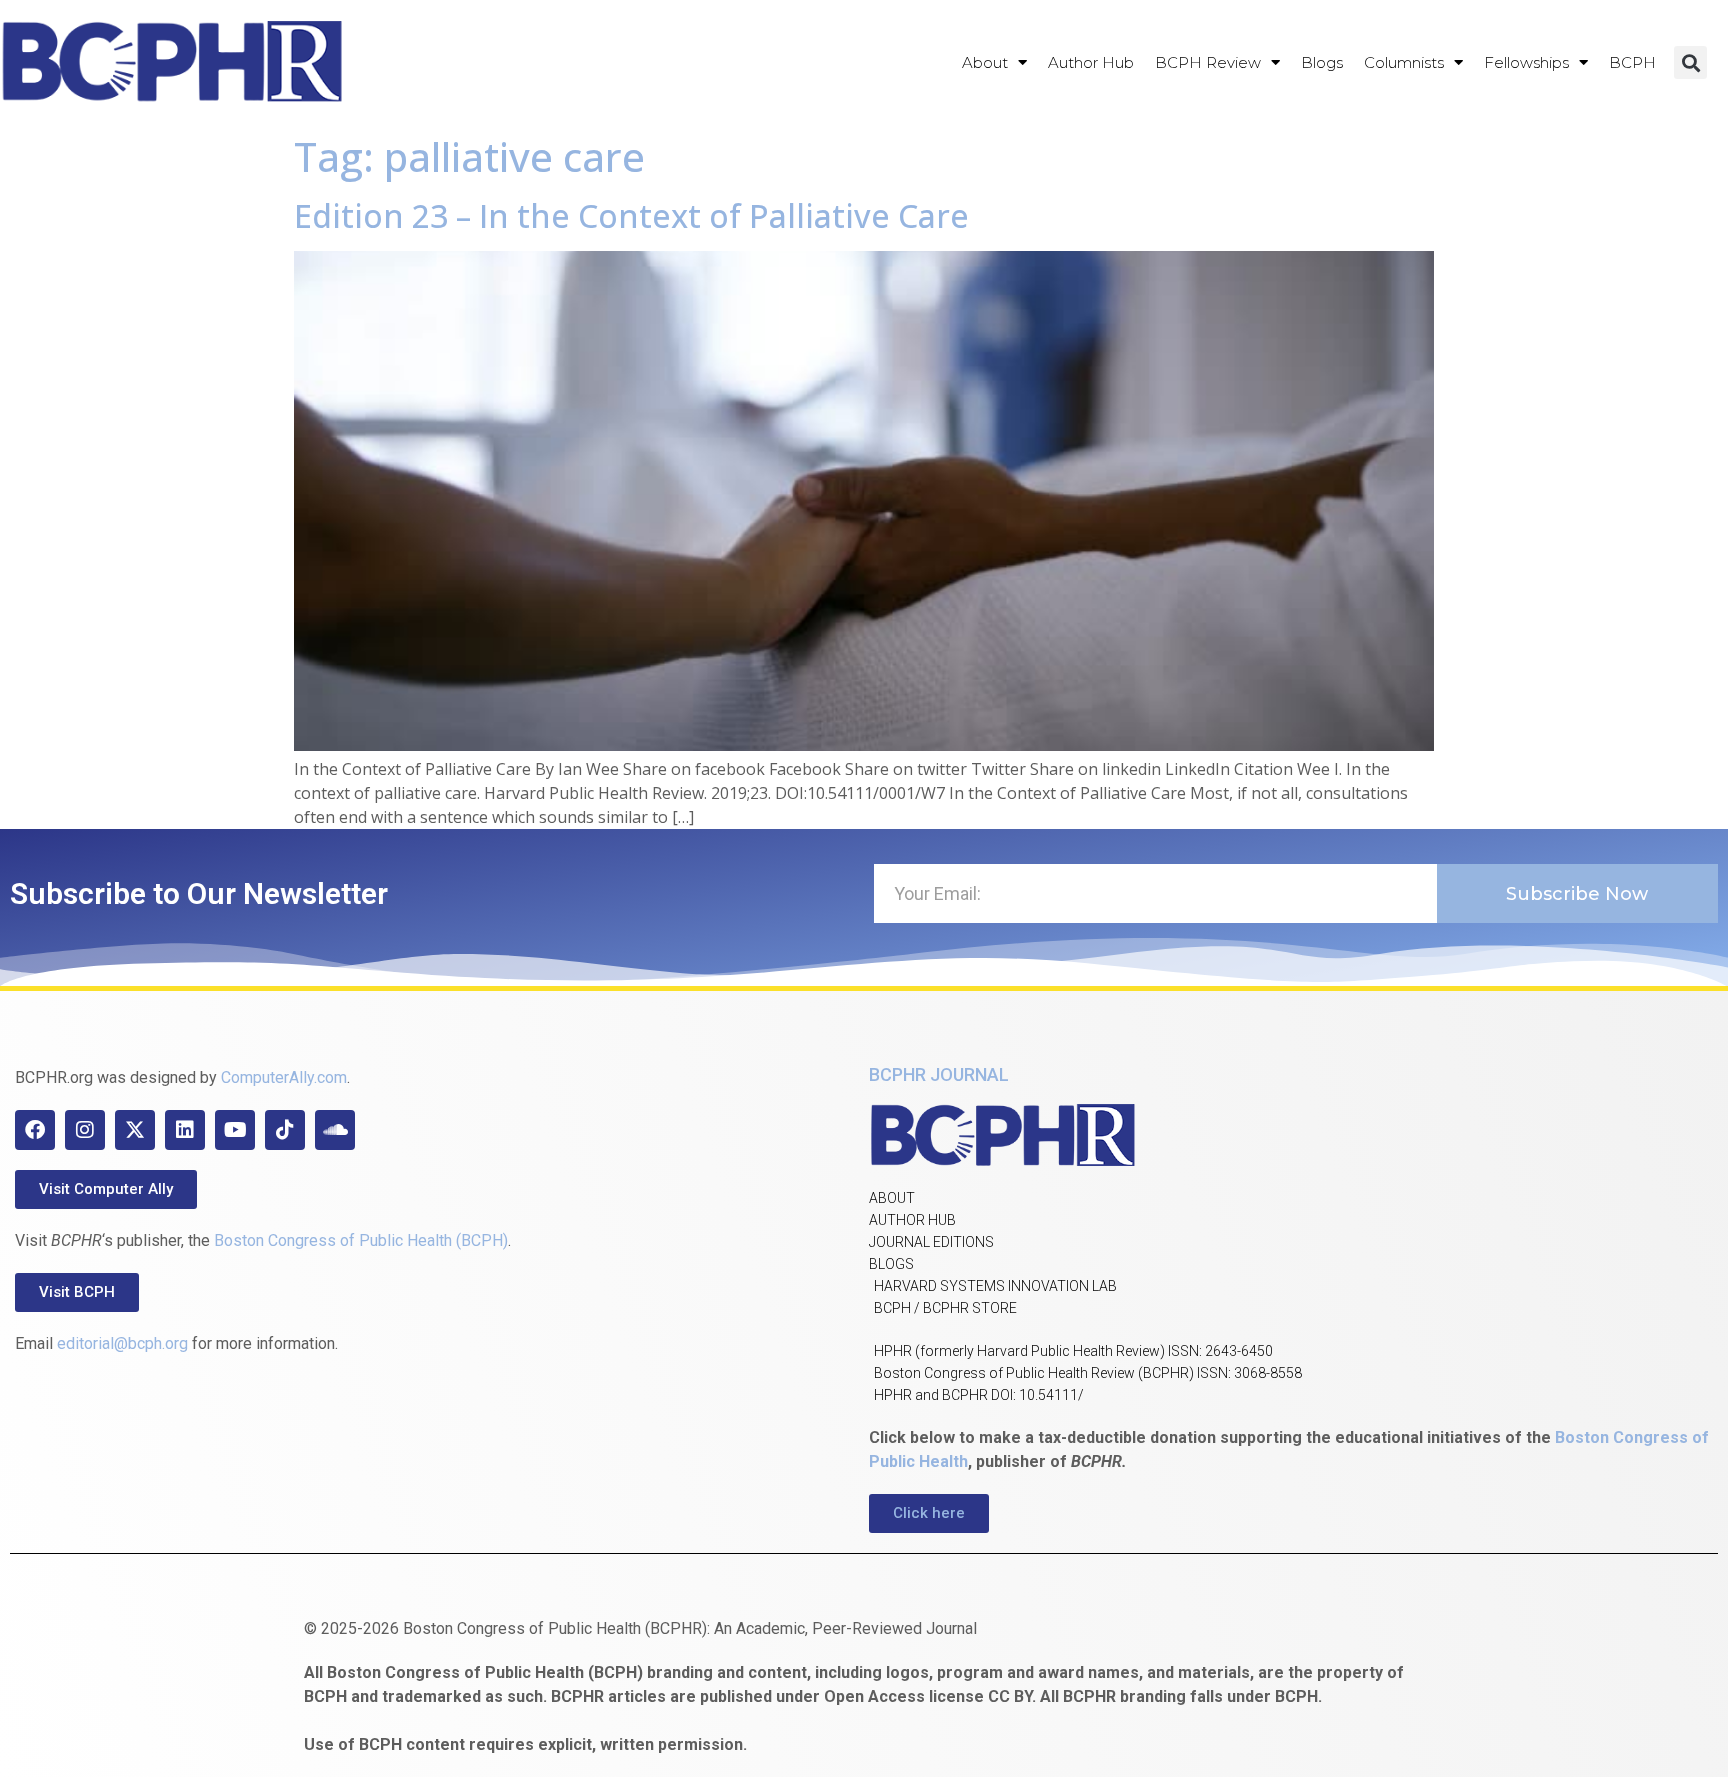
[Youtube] (235, 1130)
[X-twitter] (135, 1130)
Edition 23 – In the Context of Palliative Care (631, 215)
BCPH (1632, 62)
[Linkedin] (185, 1130)
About (985, 62)
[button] (1690, 62)
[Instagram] (85, 1130)
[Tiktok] (285, 1130)
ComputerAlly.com (284, 1077)
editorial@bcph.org (122, 1343)
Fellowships (1526, 62)
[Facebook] (35, 1130)
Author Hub (1091, 62)
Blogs (1322, 62)
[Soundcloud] (335, 1130)
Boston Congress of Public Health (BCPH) (361, 1240)
